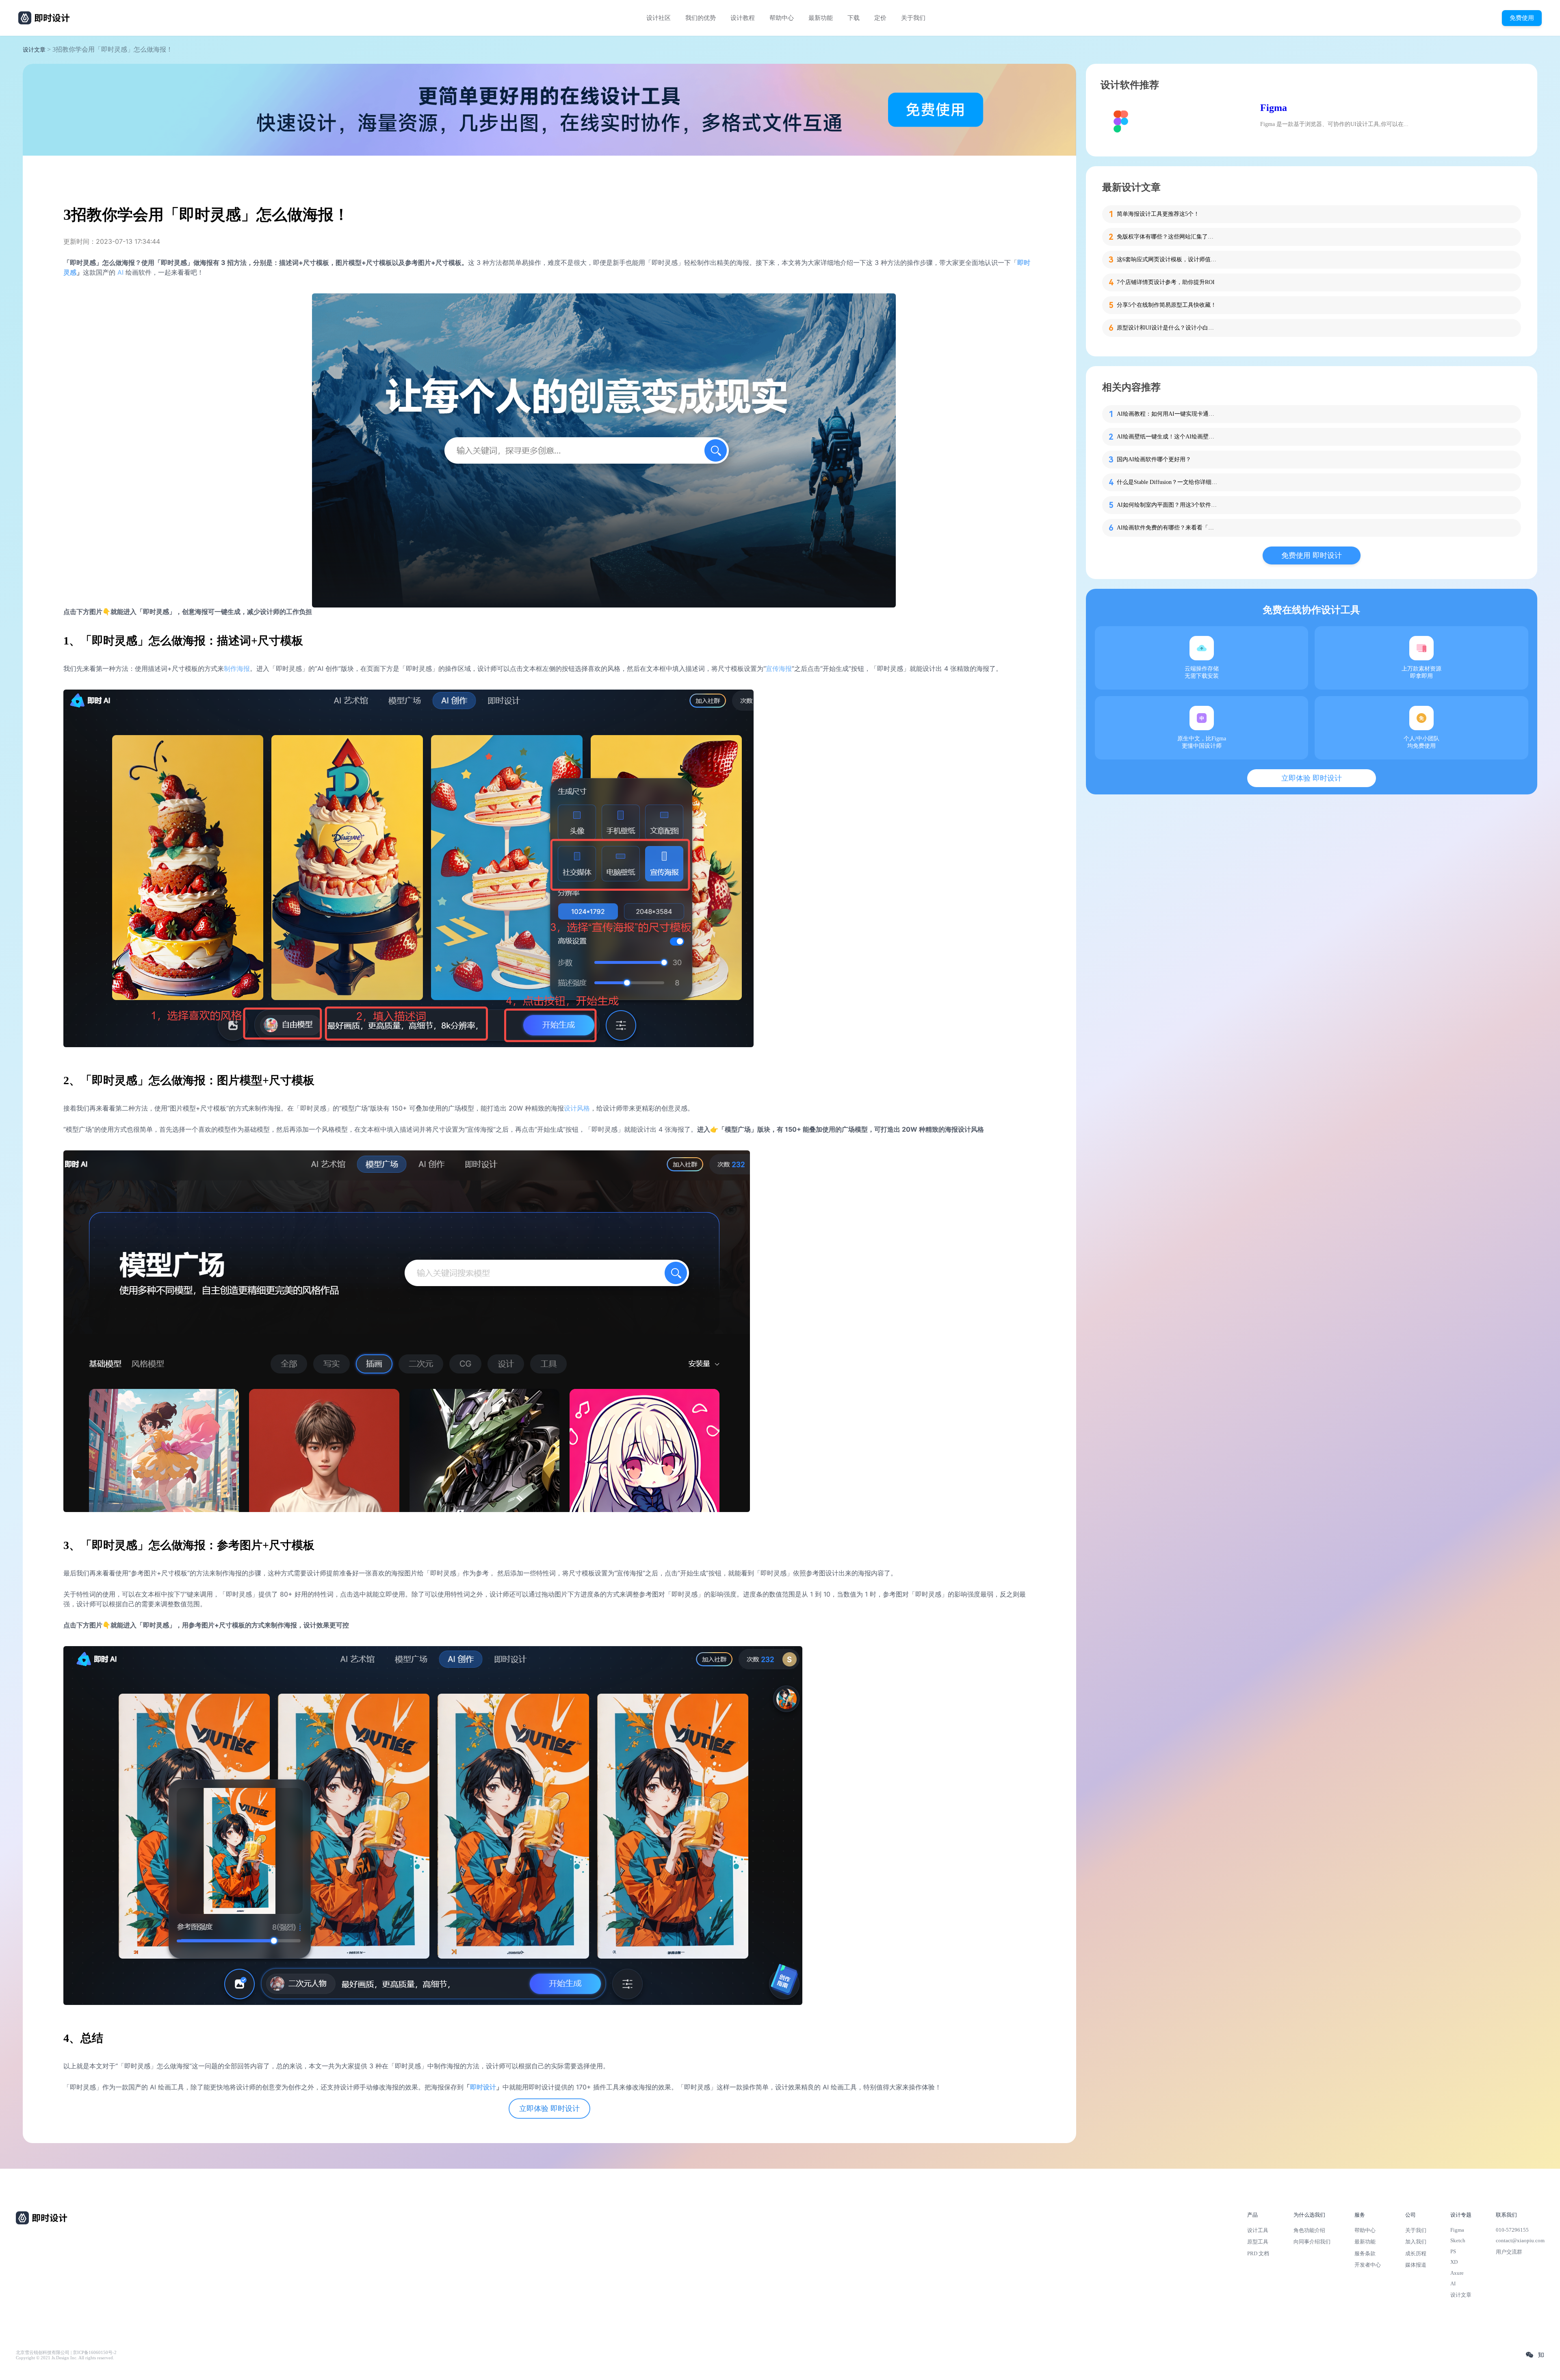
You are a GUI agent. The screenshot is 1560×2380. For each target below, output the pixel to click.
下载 (854, 18)
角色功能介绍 (1309, 2230)
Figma (1274, 108)
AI (120, 272)
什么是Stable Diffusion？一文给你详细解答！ (1168, 482)
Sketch (1458, 2240)
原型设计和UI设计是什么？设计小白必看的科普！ (1168, 328)
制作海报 (237, 668)
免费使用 (1522, 18)
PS (1453, 2251)
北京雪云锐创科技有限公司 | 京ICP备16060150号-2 (66, 2353)
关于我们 (913, 18)
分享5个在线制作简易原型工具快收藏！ (1167, 305)
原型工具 (1258, 2242)
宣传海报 (779, 668)
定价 (880, 18)
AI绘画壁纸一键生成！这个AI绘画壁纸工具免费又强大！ (1168, 437)
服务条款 (1365, 2253)
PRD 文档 (1258, 2253)
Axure (1457, 2273)
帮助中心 (782, 18)
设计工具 (1258, 2230)
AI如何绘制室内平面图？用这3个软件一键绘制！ (1168, 505)
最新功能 (821, 18)
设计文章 (34, 50)
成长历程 (1416, 2253)
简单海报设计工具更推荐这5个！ (1158, 214)
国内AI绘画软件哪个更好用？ (1154, 459)
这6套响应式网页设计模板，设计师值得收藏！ (1168, 259)
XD (1454, 2262)
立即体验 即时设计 (549, 2109)
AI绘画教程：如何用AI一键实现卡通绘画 (1168, 414)
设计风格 (577, 1108)
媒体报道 (1416, 2265)
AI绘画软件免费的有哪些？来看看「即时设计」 (1168, 528)
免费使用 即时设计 (1312, 555)
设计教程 (743, 18)
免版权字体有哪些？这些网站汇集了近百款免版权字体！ (1168, 237)
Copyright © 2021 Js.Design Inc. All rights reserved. (65, 2358)
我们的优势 (701, 18)
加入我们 (1416, 2242)
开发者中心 (1368, 2265)
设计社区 (659, 18)
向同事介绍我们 (1312, 2242)
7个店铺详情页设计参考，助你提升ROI (1166, 282)
